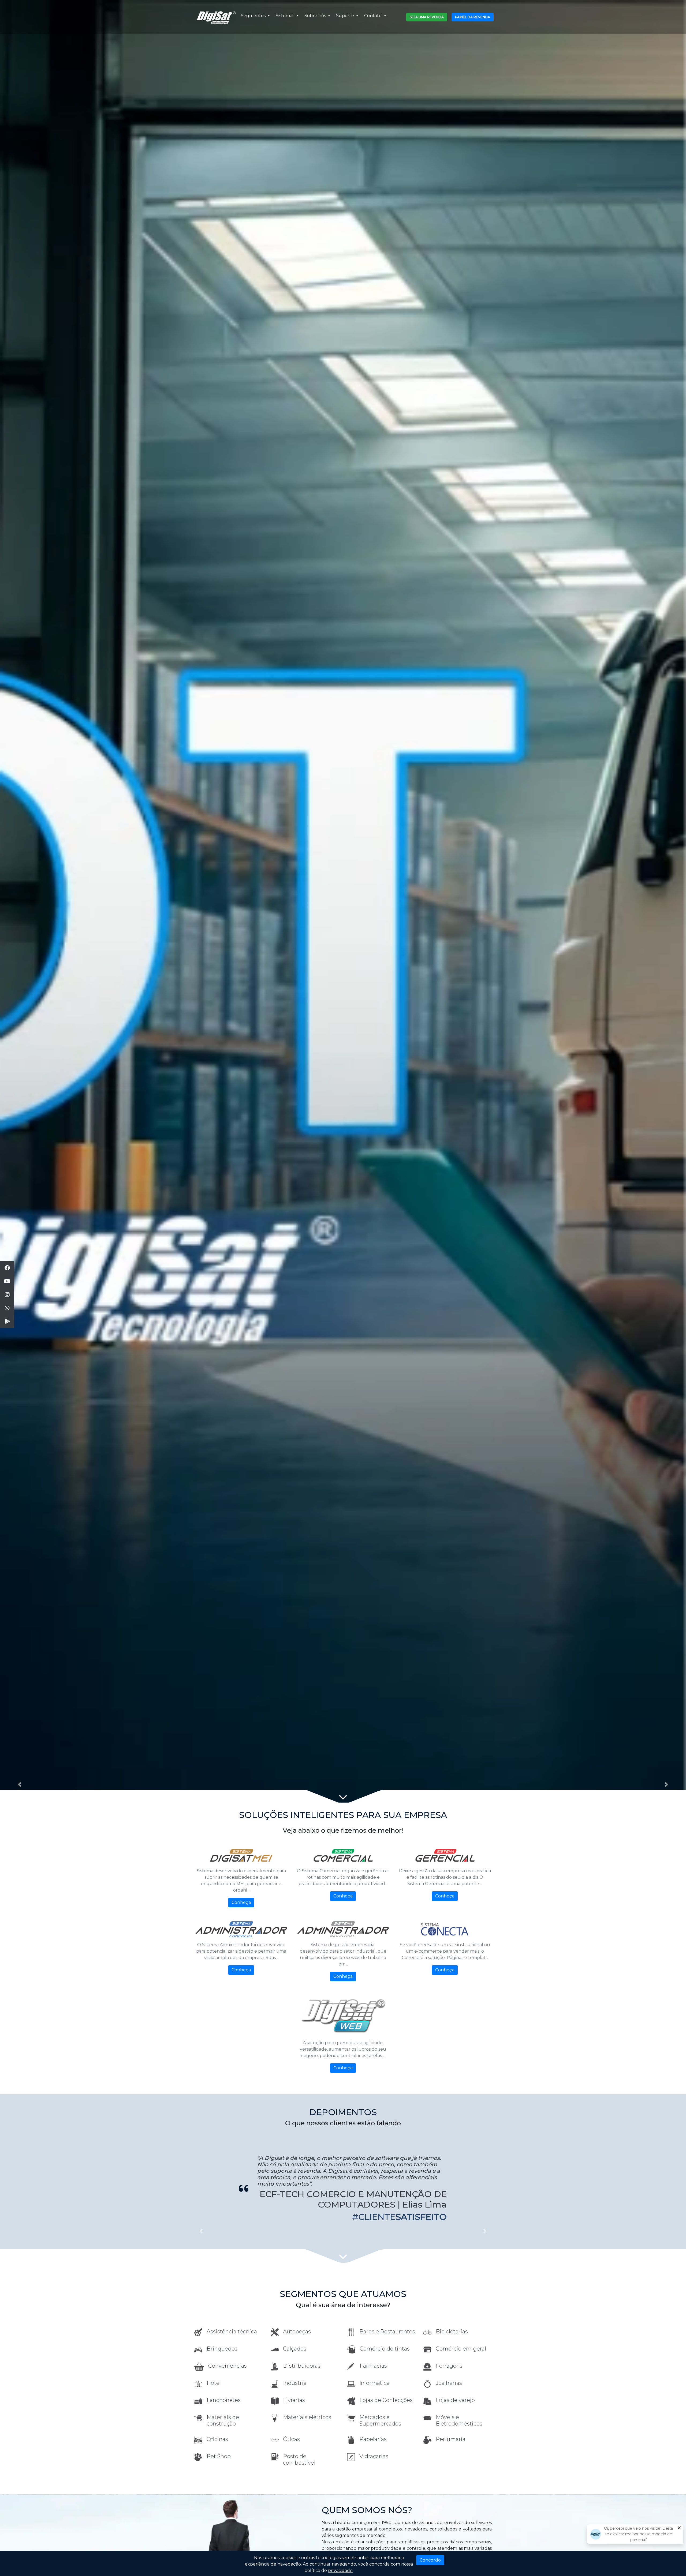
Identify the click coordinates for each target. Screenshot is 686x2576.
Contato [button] (373, 16)
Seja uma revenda (427, 17)
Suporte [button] (346, 16)
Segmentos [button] (254, 16)
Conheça (241, 1902)
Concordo (430, 2560)
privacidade (340, 2571)
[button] (20, 1784)
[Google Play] (7, 1322)
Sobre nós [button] (316, 16)
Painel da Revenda (473, 17)
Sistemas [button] (286, 16)
